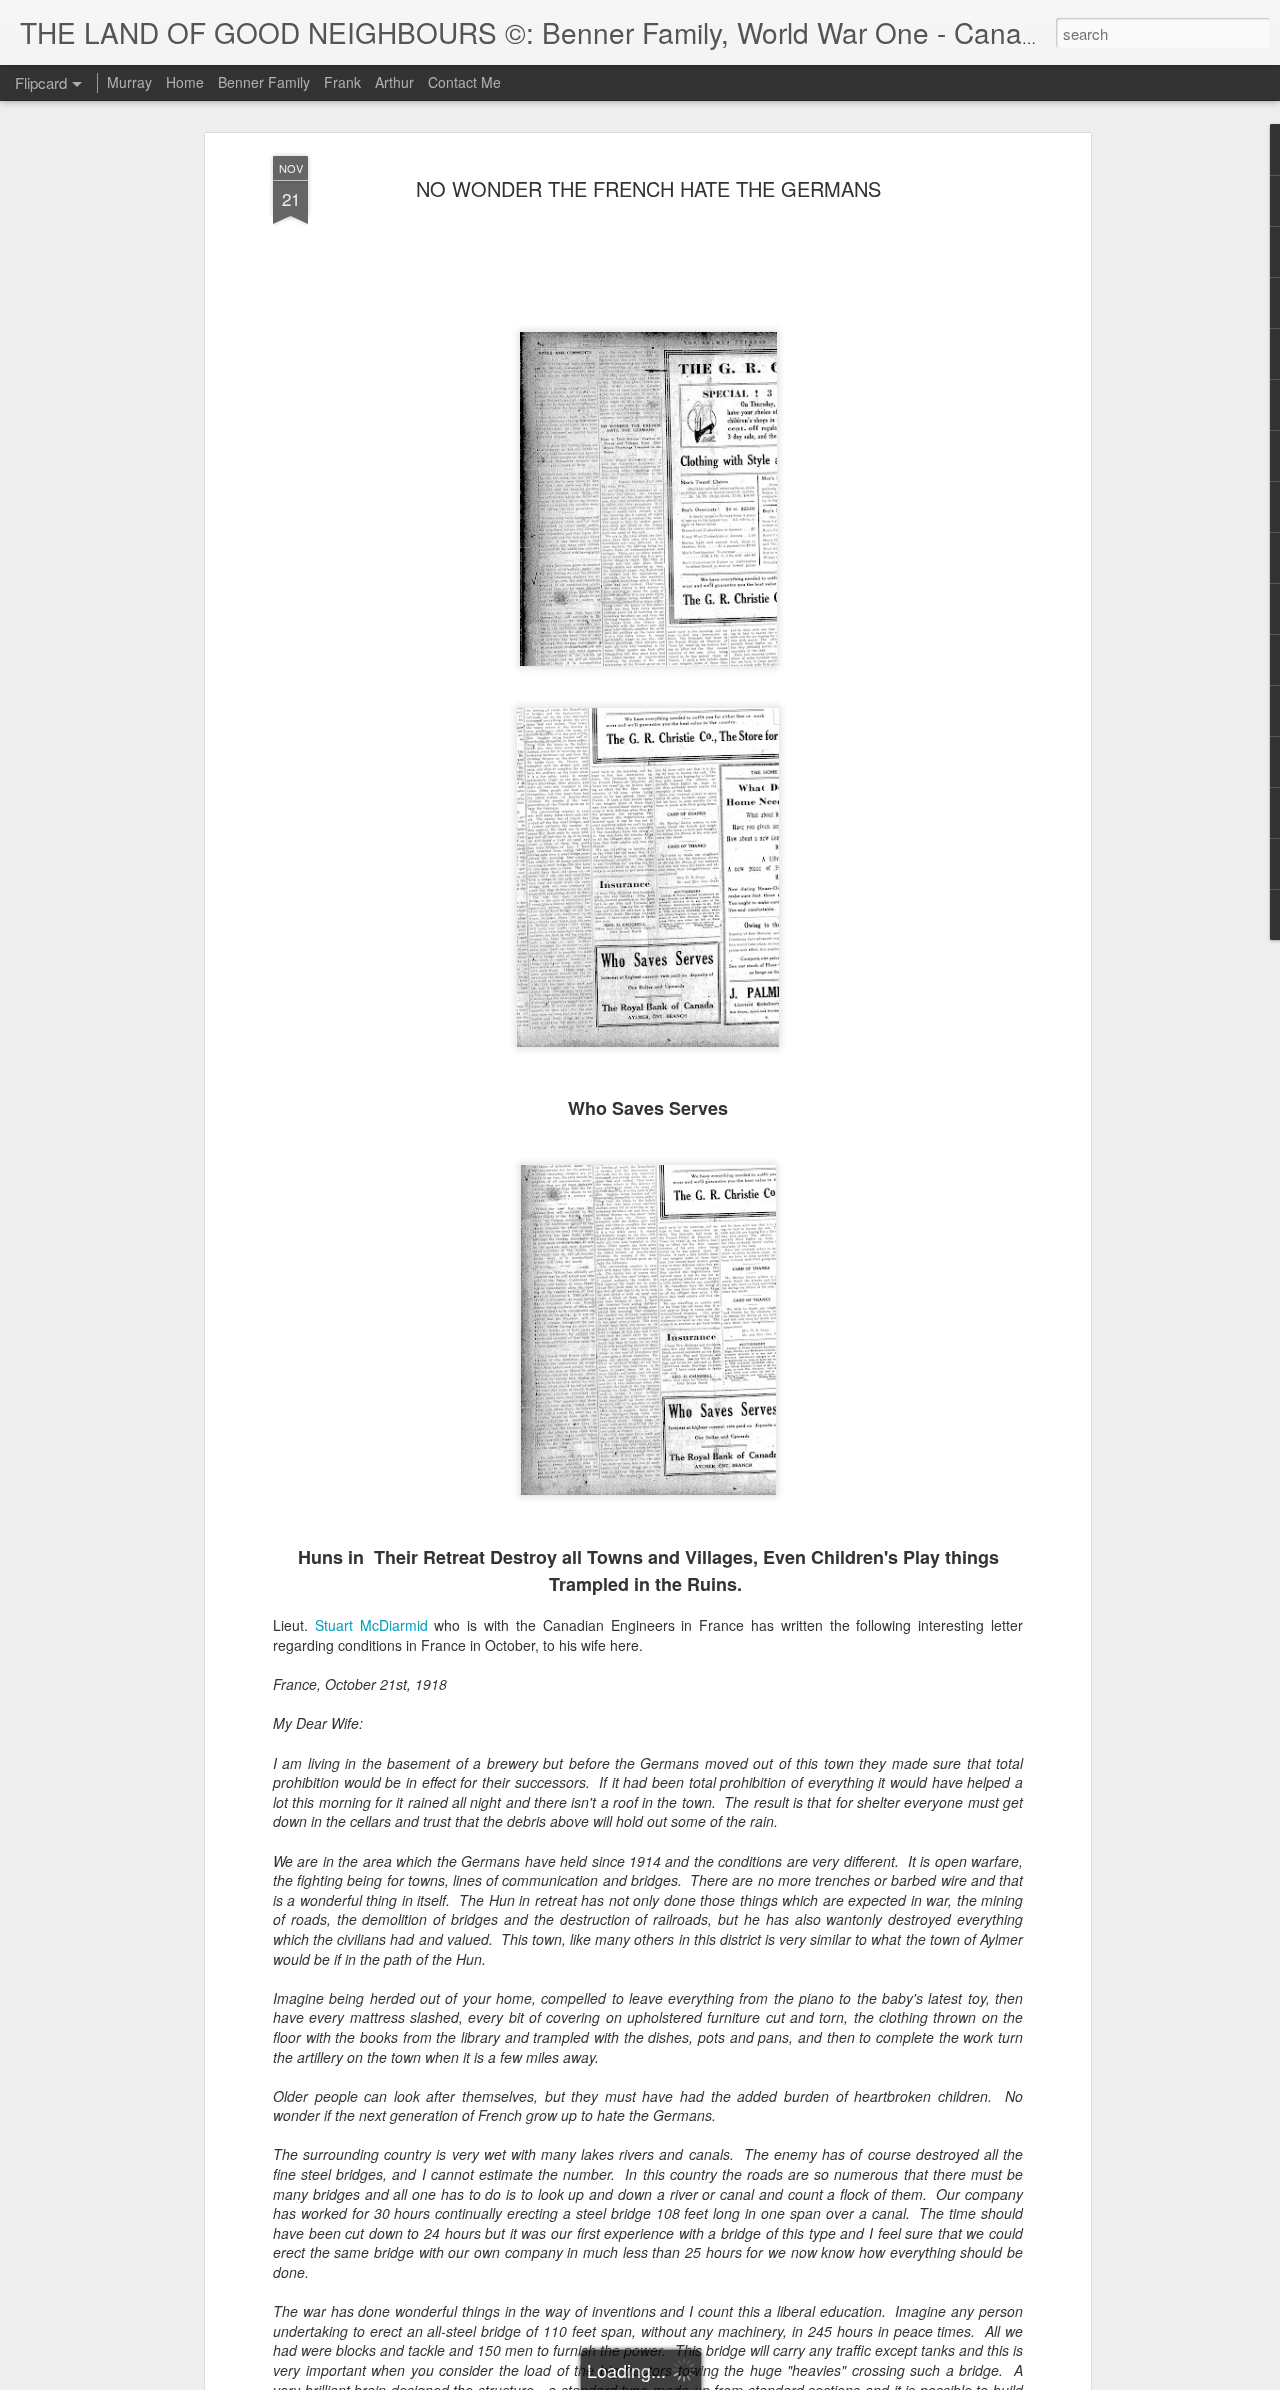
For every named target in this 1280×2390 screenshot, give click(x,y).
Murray (129, 82)
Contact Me (464, 82)
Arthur (394, 82)
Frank (342, 82)
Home (185, 82)
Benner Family (264, 82)
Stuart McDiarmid (371, 1625)
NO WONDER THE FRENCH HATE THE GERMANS (648, 188)
